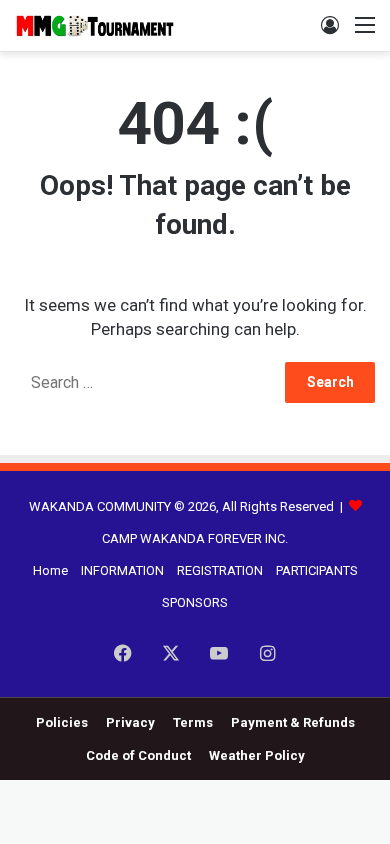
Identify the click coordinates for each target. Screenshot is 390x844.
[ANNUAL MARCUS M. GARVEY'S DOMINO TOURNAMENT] (95, 25)
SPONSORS (195, 602)
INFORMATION (122, 570)
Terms (193, 722)
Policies (62, 722)
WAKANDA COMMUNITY (100, 506)
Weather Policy (257, 755)
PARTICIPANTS (317, 570)
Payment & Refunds (293, 722)
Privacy (130, 722)
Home (50, 570)
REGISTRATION (220, 570)
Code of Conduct (138, 755)
